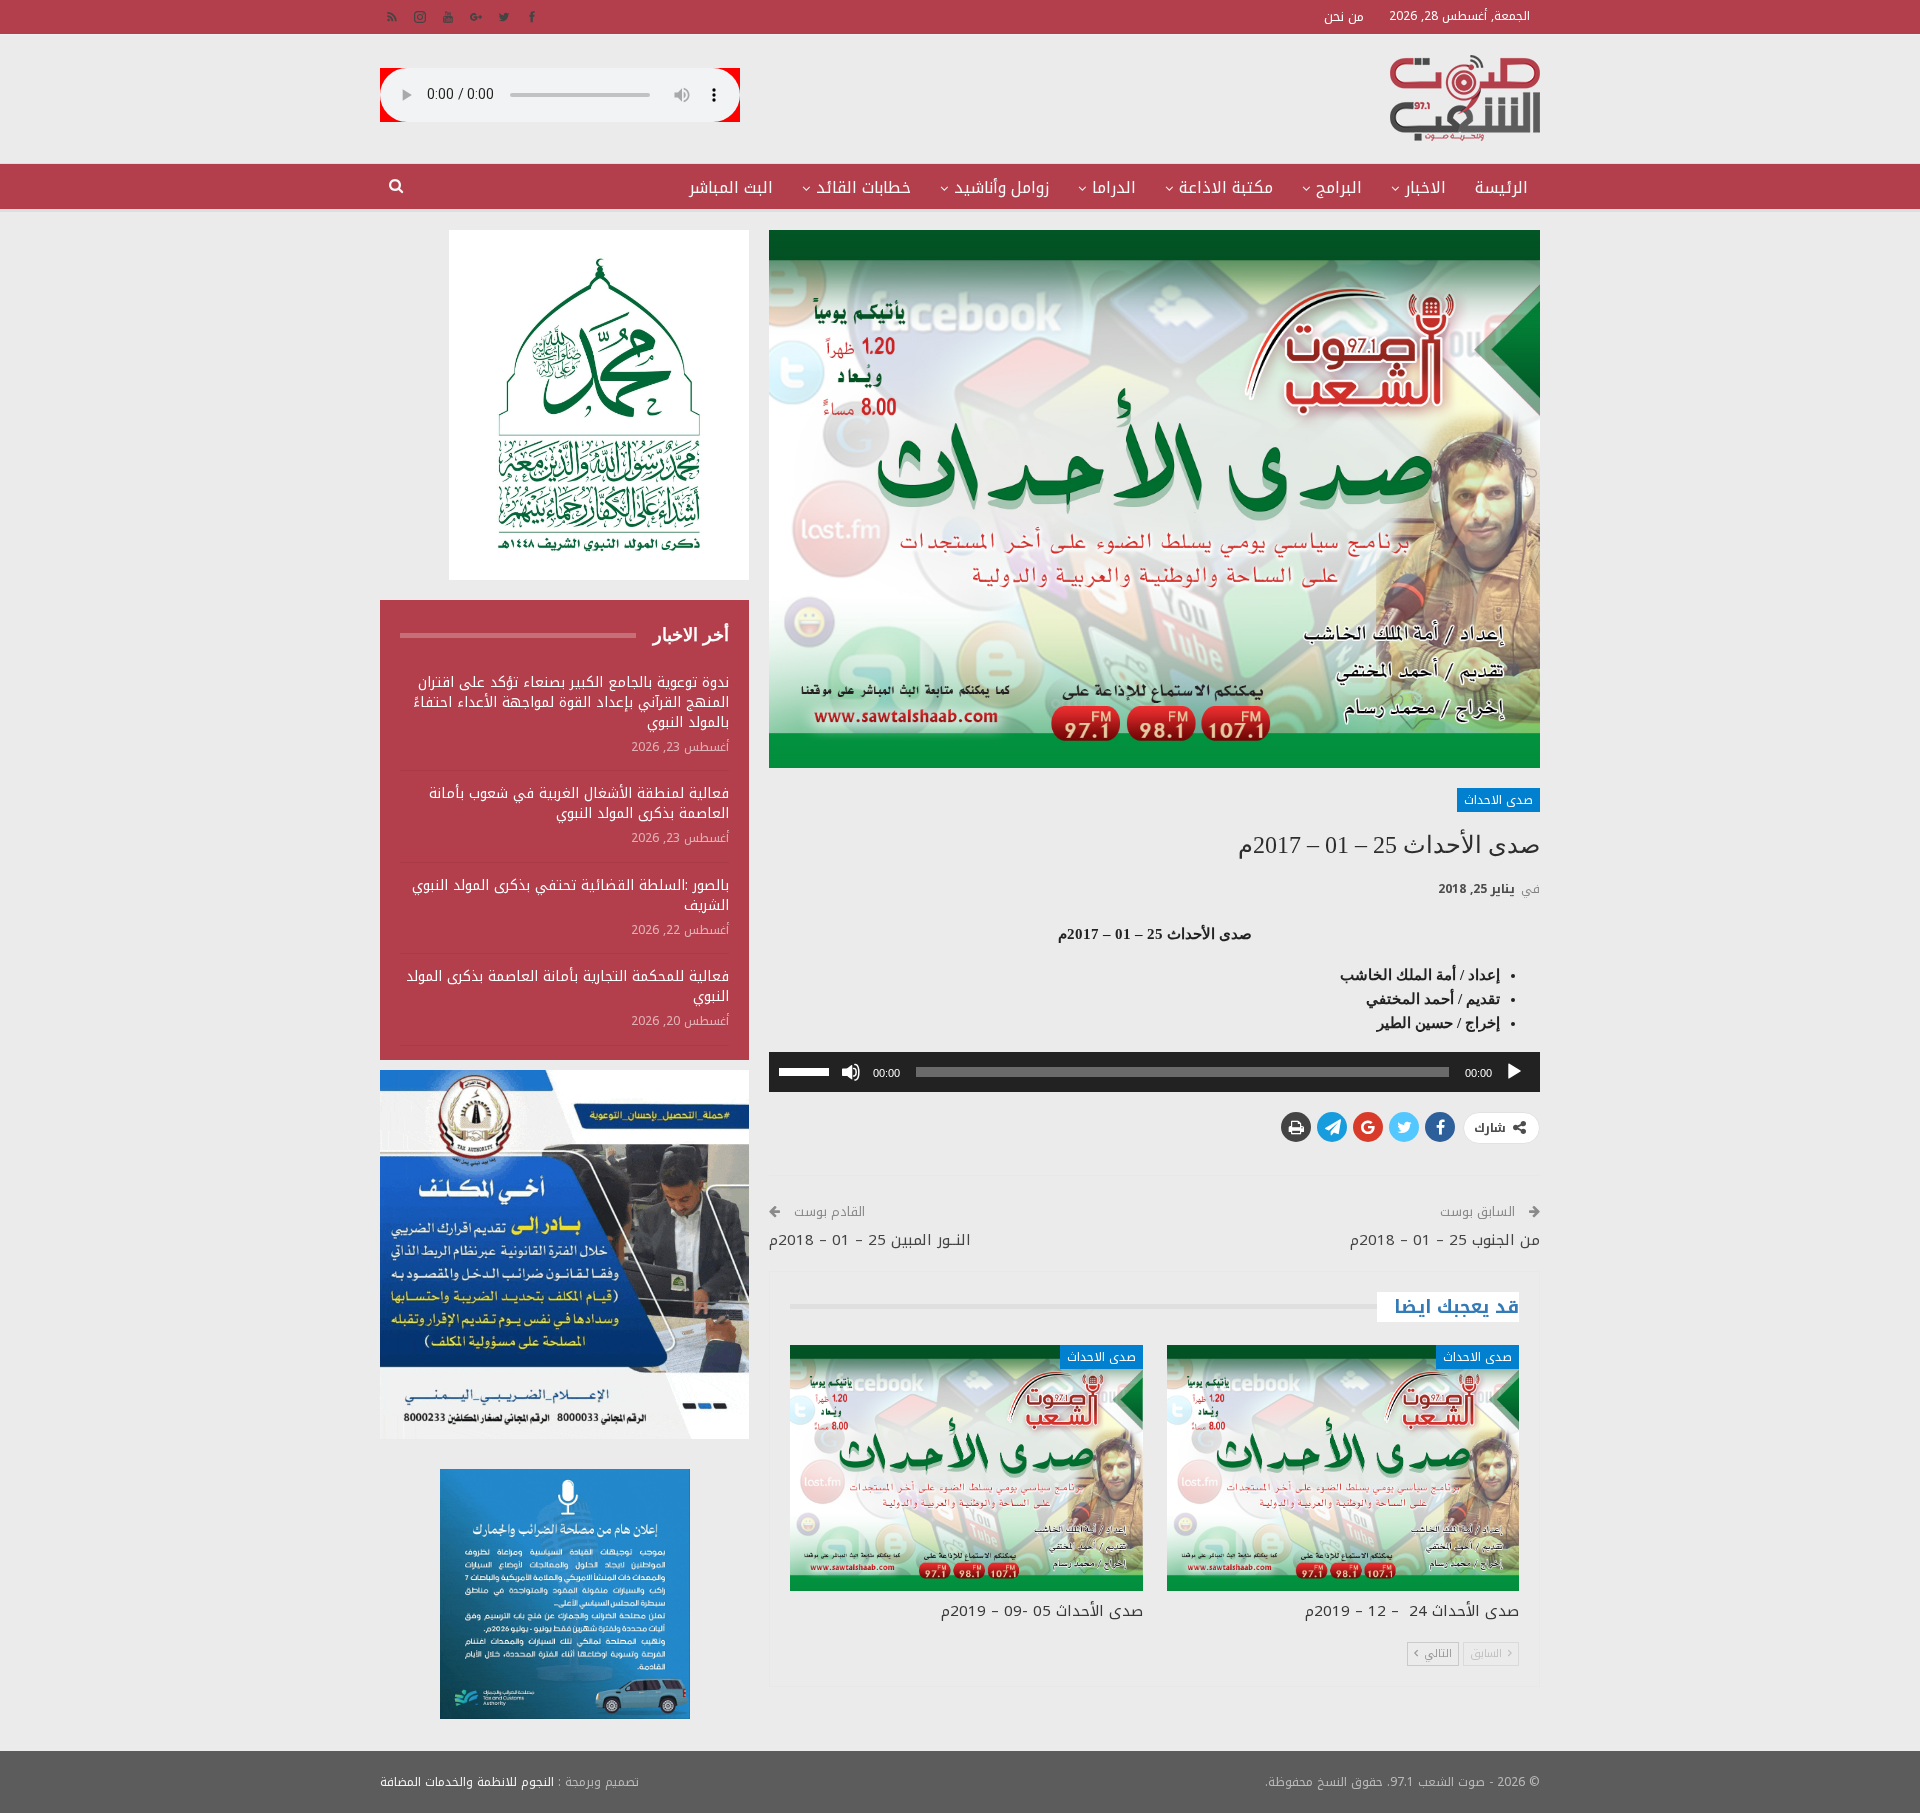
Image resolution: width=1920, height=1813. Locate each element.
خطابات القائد (863, 187)
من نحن (1344, 16)
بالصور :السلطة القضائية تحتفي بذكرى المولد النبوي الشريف (570, 895)
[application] (1154, 1072)
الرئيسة (1501, 187)
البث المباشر (731, 187)
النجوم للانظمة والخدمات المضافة (467, 1782)
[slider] (807, 1070)
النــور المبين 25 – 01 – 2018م (870, 1240)
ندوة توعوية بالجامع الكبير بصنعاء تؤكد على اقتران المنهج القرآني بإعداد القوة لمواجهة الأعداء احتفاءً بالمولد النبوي (571, 702)
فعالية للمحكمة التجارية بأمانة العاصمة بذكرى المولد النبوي (567, 986)
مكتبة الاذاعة (1226, 187)
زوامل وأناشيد (1001, 187)
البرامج (1339, 187)
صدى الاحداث (1498, 800)
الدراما (1114, 187)
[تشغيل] (1514, 1072)
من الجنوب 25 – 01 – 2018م (1445, 1240)
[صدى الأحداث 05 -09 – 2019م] (966, 1468)
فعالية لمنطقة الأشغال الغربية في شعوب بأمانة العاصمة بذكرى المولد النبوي (579, 803)
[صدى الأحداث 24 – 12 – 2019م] (1343, 1468)
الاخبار (1425, 187)
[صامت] (851, 1072)
